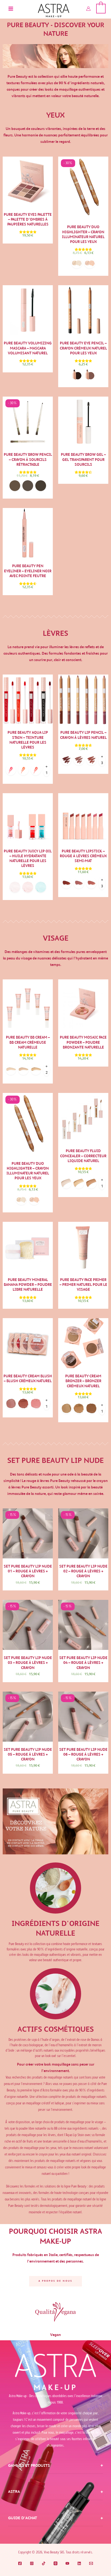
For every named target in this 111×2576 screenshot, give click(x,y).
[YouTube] (67, 2563)
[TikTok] (44, 2563)
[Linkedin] (79, 2563)
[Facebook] (20, 2563)
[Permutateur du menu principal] (11, 9)
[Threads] (55, 2563)
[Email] (91, 2563)
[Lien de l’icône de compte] (88, 9)
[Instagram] (32, 2563)
